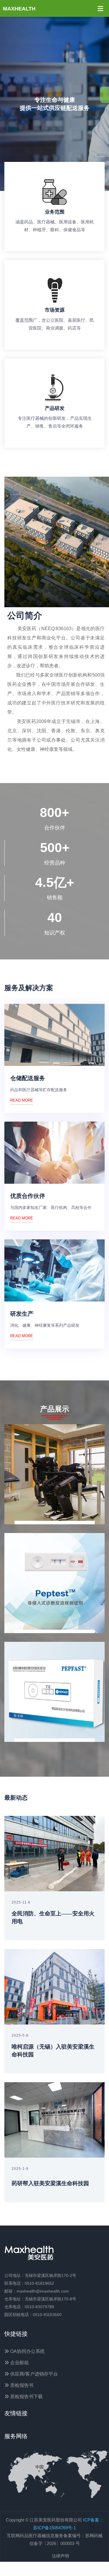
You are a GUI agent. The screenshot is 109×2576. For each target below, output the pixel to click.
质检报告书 (21, 2385)
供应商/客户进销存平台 (33, 2374)
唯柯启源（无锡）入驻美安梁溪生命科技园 (53, 2051)
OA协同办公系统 (27, 2351)
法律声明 (60, 2556)
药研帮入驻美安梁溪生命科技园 (50, 2183)
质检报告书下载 (26, 2397)
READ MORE (22, 1100)
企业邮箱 (19, 2363)
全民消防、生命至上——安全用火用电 (53, 1917)
